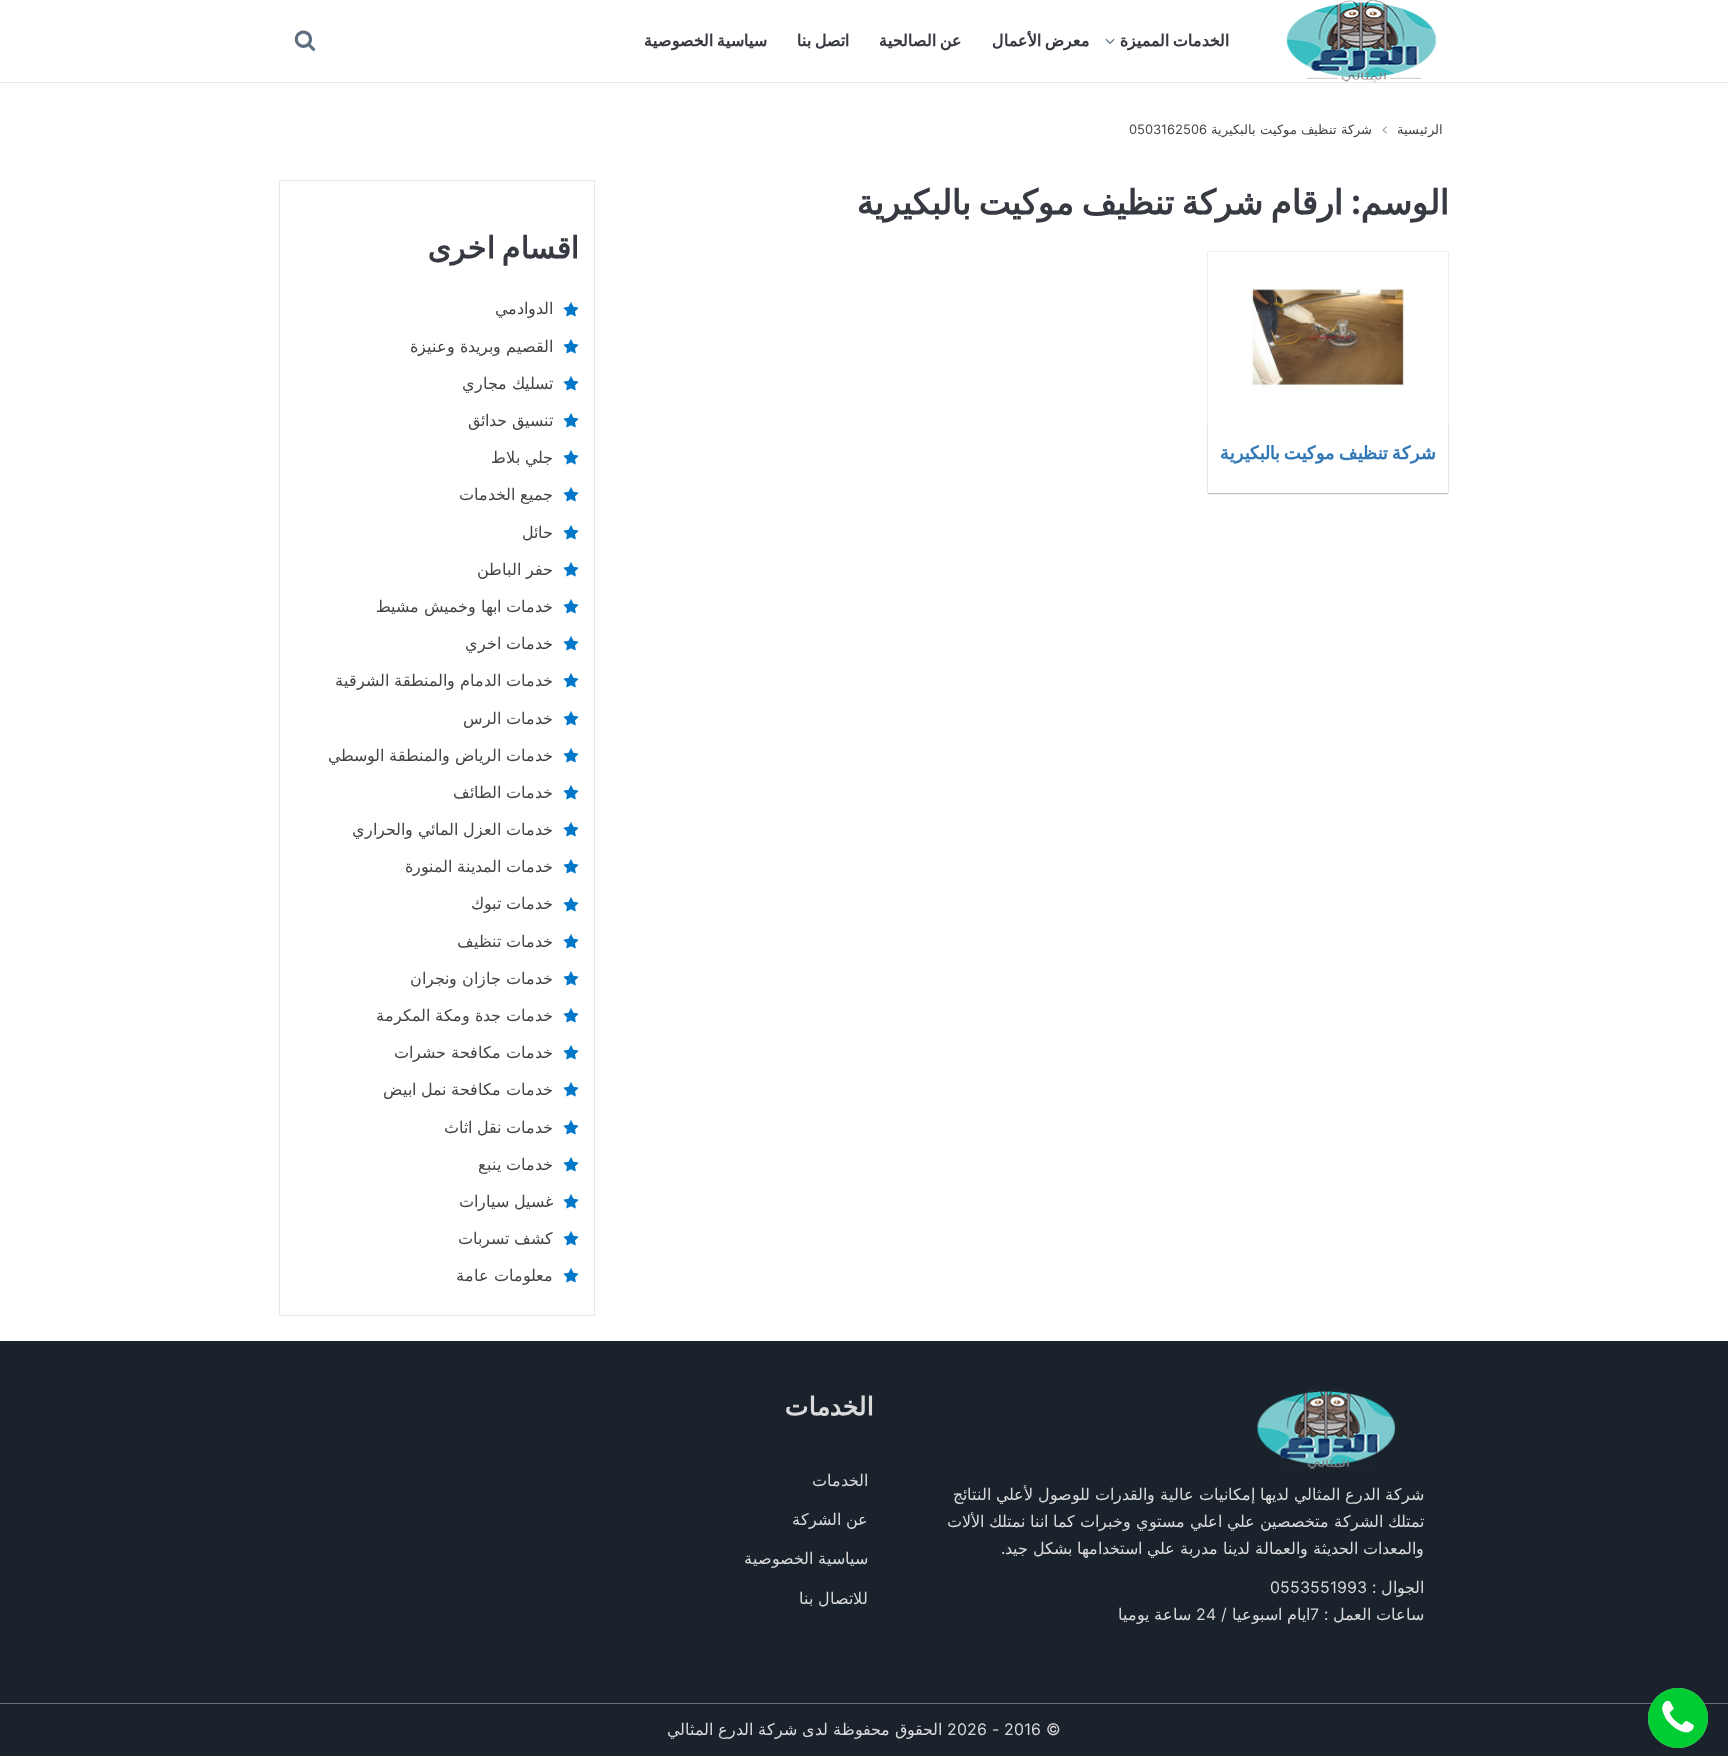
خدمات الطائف (503, 792)
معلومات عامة (504, 1275)
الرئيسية (1420, 129)
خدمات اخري (509, 643)
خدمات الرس (508, 718)
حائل (537, 532)
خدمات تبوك (512, 903)
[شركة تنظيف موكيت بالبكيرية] (1328, 337)
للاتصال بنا (833, 1598)
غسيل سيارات (506, 1201)
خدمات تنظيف (505, 941)
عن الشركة (830, 1519)
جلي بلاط (522, 457)
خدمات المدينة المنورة (479, 866)
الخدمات (840, 1480)
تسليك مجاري (507, 383)
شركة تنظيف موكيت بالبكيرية (1328, 452)
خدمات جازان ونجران (481, 978)
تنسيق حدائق (510, 420)
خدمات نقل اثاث (498, 1127)
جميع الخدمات (506, 494)
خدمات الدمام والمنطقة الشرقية (444, 680)
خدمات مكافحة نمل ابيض (468, 1089)
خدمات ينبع (515, 1164)
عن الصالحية (920, 40)
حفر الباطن (515, 569)
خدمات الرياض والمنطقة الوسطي (440, 755)
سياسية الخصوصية (705, 40)
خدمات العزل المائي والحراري (452, 829)
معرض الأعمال (1041, 40)
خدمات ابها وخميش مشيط (464, 606)
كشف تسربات (505, 1238)
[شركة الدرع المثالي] (1362, 41)
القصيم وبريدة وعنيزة (481, 346)
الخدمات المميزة (1174, 40)
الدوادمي (524, 308)
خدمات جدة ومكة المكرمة (464, 1015)
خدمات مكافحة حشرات (473, 1052)
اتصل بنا (823, 40)
